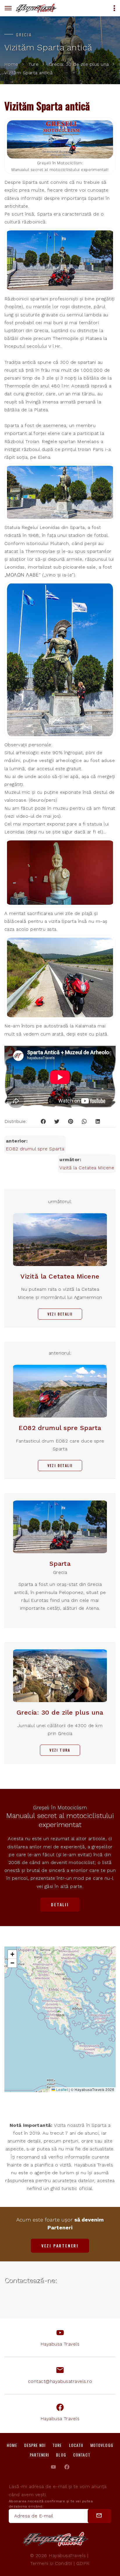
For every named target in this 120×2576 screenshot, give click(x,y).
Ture (33, 65)
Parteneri (39, 2455)
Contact (82, 2455)
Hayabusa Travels (60, 2344)
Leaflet (61, 2089)
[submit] (99, 2516)
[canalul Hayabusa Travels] (53, 2467)
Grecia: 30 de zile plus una (79, 65)
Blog (61, 2455)
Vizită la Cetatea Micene (87, 1168)
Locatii (76, 2445)
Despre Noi (35, 2445)
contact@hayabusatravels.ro (60, 2381)
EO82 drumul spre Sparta (35, 1149)
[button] (61, 2013)
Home (11, 65)
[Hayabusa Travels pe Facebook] (67, 2467)
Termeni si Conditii (51, 2563)
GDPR (83, 2563)
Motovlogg (102, 2445)
